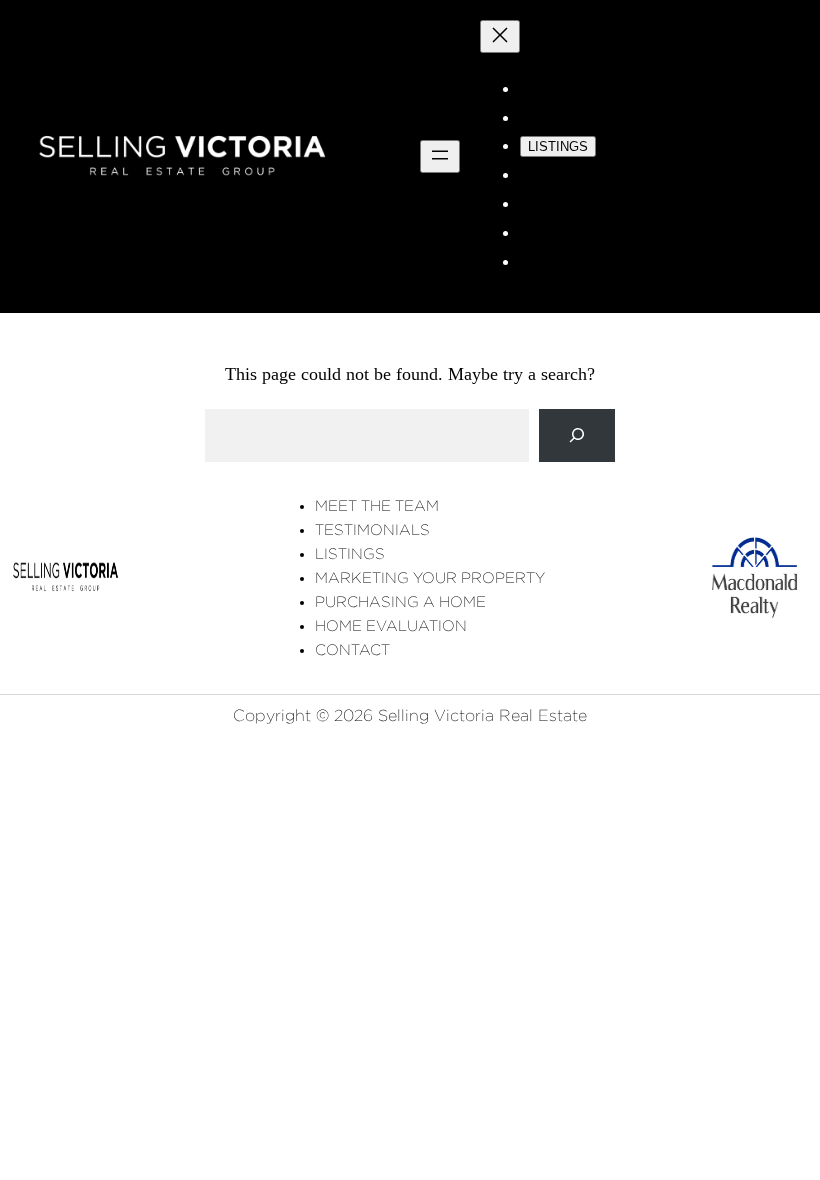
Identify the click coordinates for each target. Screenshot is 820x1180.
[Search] (577, 435)
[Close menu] (500, 36)
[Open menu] (440, 156)
